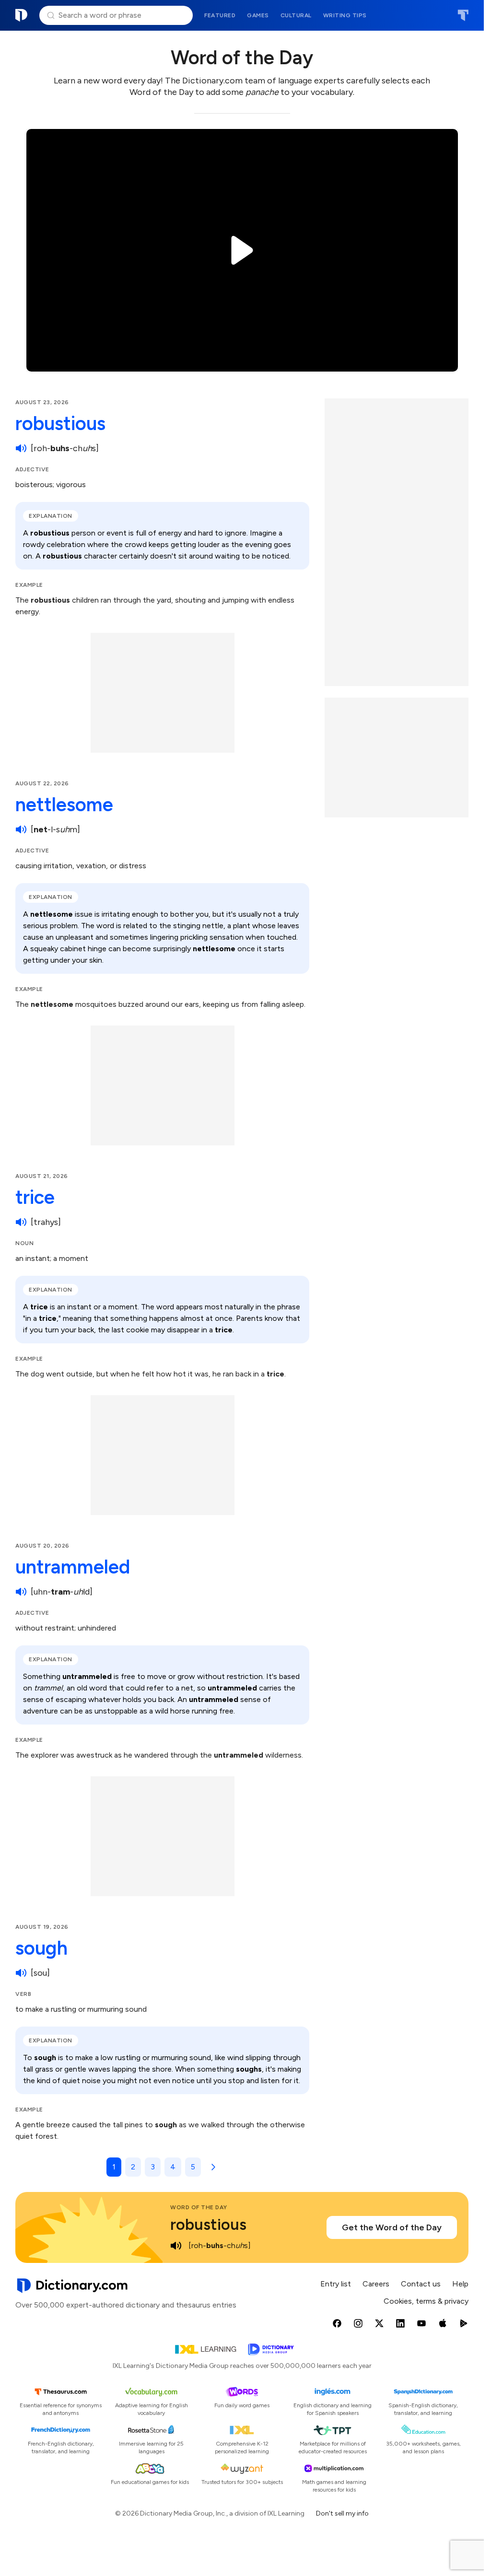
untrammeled (73, 1567)
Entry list (336, 2284)
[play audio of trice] (21, 1222)
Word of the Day (199, 2207)
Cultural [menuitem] (296, 15)
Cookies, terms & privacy (426, 2301)
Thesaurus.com (463, 15)
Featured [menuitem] (220, 15)
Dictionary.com (22, 15)
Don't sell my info (342, 2513)
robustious (60, 423)
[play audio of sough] (21, 1973)
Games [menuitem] (258, 15)
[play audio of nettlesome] (21, 829)
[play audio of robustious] (21, 448)
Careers (376, 2284)
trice (35, 1197)
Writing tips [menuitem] (345, 15)
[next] (211, 2167)
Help (460, 2284)
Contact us (421, 2284)
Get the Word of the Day (392, 2227)
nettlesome (64, 804)
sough (41, 1948)
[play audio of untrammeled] (21, 1592)
